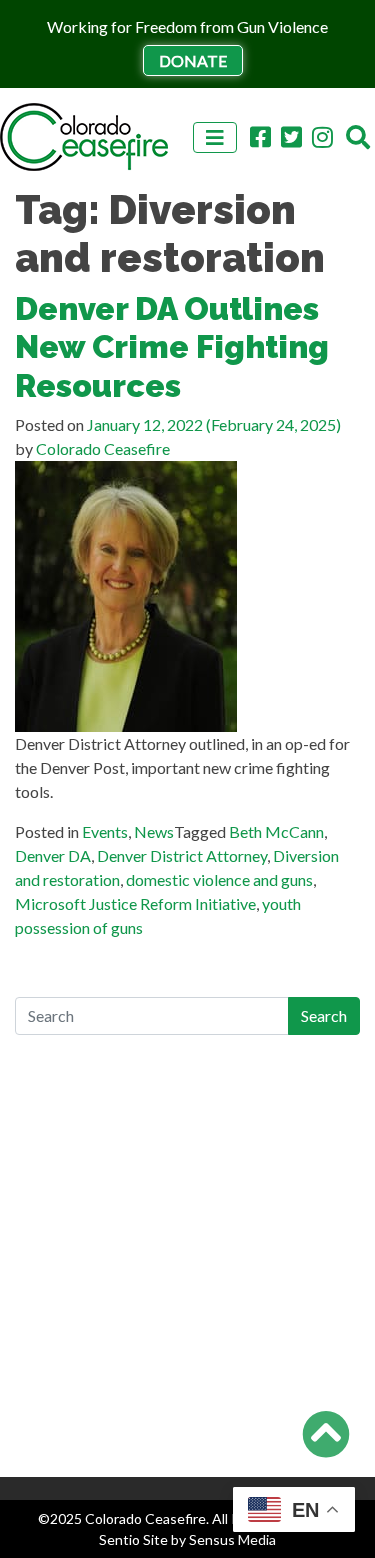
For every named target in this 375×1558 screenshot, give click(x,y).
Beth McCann (276, 831)
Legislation (52, 1400)
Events (105, 831)
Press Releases (65, 1448)
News (154, 831)
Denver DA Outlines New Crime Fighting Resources (172, 347)
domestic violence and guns (219, 879)
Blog (31, 1352)
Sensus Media (232, 1539)
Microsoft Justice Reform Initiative (135, 903)
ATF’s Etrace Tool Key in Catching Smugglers (170, 1126)
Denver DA (53, 855)
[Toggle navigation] (215, 137)
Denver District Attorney (182, 855)
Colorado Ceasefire (101, 448)
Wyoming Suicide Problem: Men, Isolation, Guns (179, 1102)
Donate (193, 60)
